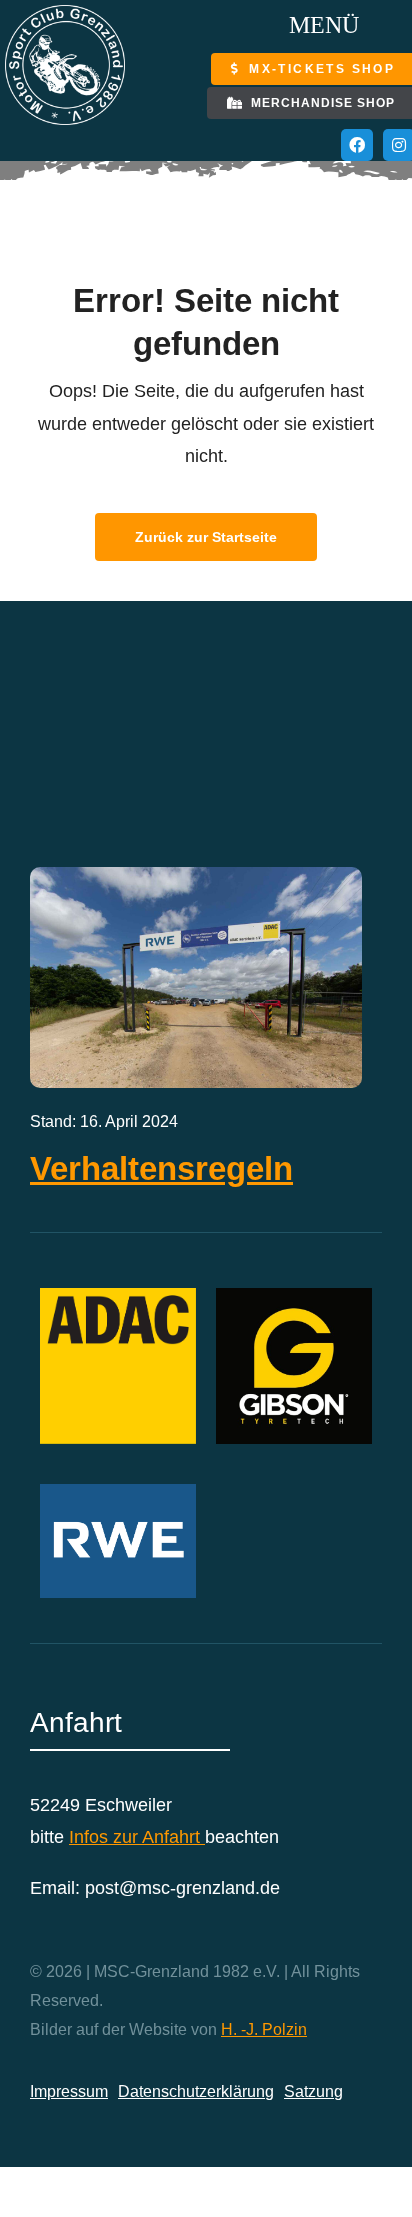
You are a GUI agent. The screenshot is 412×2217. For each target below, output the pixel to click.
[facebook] (357, 145)
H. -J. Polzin (264, 2029)
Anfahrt (173, 1837)
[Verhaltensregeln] (196, 883)
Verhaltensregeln (161, 1168)
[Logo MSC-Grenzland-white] (65, 14)
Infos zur (105, 1837)
